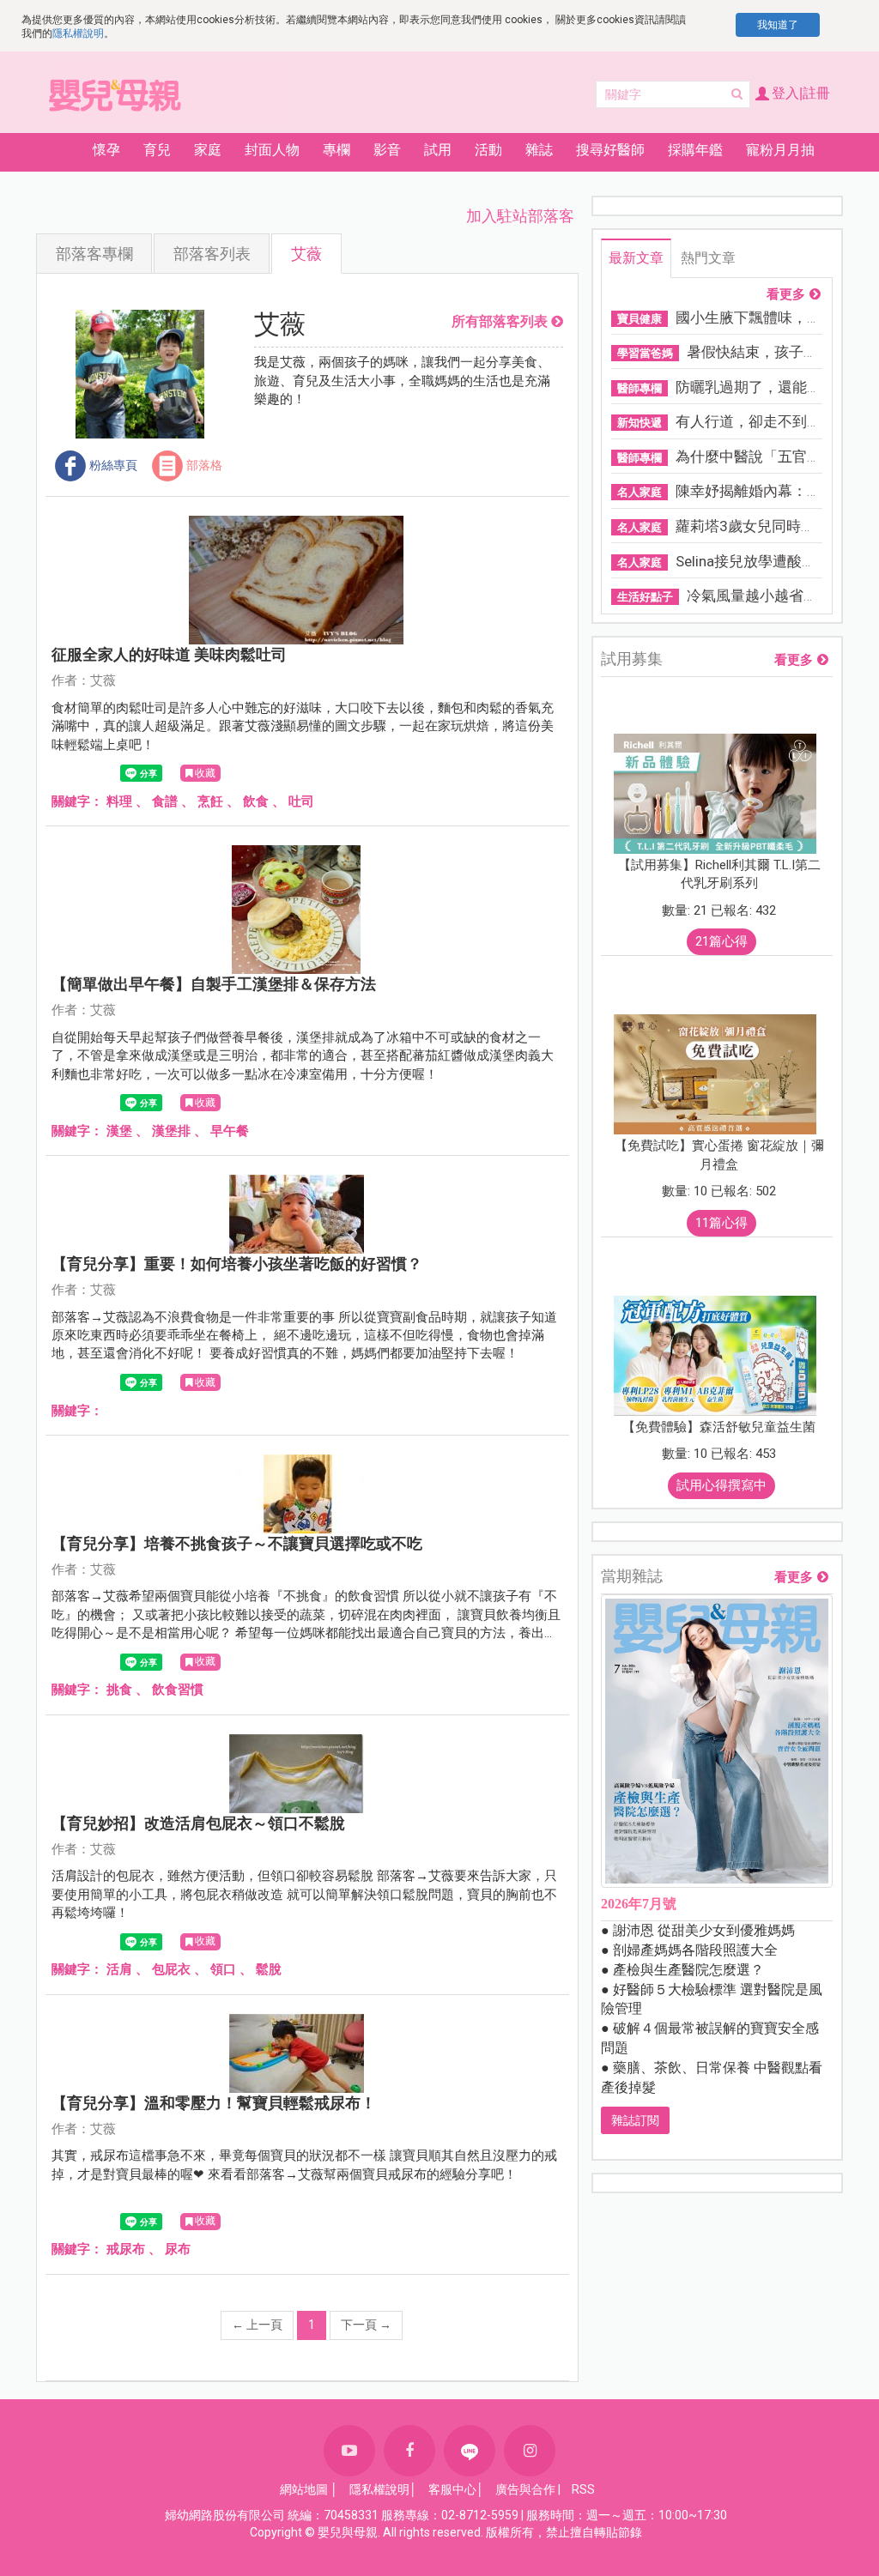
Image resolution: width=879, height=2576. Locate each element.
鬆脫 (269, 1969)
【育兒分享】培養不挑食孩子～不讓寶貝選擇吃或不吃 (237, 1543)
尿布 (178, 2249)
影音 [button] (387, 150)
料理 (119, 801)
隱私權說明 (78, 33)
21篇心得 (721, 941)
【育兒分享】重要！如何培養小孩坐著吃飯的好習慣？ (237, 1264)
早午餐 (230, 1131)
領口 (223, 1969)
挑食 (119, 1690)
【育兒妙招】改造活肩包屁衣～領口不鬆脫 (198, 1823)
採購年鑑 (695, 150)
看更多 (786, 295)
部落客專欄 (94, 254)
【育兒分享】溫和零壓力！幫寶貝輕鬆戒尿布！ (214, 2103)
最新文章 (636, 258)
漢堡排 (171, 1131)
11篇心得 (721, 1223)
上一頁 (257, 2325)
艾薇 (306, 254)
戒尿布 (126, 2249)
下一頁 (366, 2325)
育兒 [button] (157, 150)
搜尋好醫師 (610, 150)
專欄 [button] (336, 150)
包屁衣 (171, 1969)
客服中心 (452, 2489)
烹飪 (210, 801)
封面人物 (272, 150)
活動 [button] (488, 150)
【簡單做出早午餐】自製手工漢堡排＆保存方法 (214, 984)
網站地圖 (304, 2489)
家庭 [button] (208, 150)
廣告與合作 (525, 2489)
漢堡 (119, 1131)
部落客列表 (212, 254)
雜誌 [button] (539, 150)
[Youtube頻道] (349, 2451)
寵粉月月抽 (780, 150)
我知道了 (778, 25)
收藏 (205, 773)
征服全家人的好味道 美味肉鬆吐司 (169, 654)
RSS (583, 2489)
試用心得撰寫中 (721, 1485)
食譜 (165, 801)
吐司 (301, 801)
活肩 (119, 1969)
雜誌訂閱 (635, 2120)
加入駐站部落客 (520, 216)
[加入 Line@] (470, 2451)
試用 (438, 150)
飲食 (256, 801)
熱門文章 (708, 258)
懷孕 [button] (106, 150)
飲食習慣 (178, 1690)
